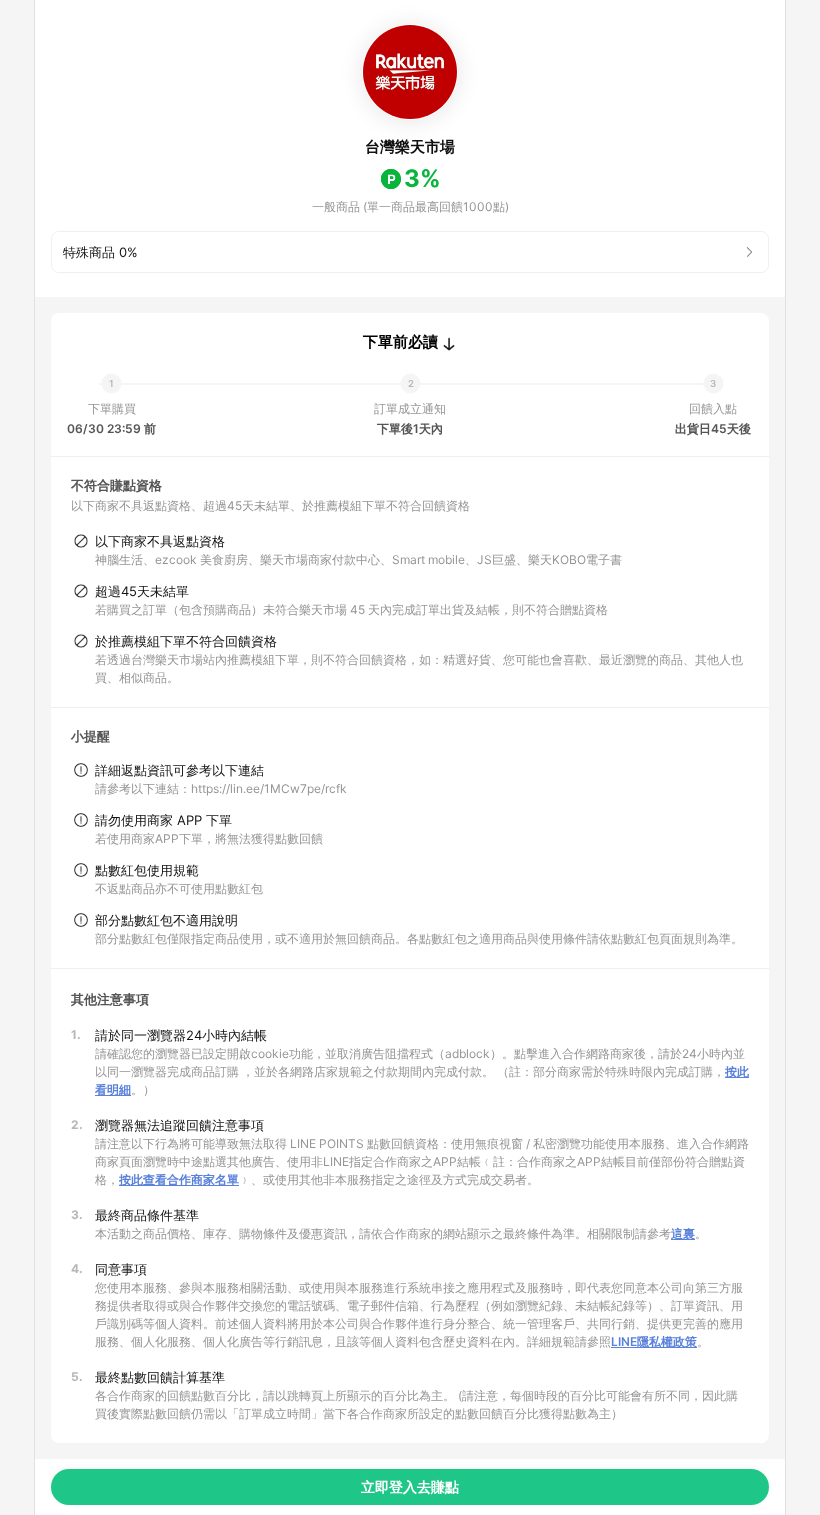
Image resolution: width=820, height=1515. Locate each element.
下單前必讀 (400, 342)
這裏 (683, 1233)
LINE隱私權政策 (654, 1341)
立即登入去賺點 (410, 1486)
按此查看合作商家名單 (179, 1179)
